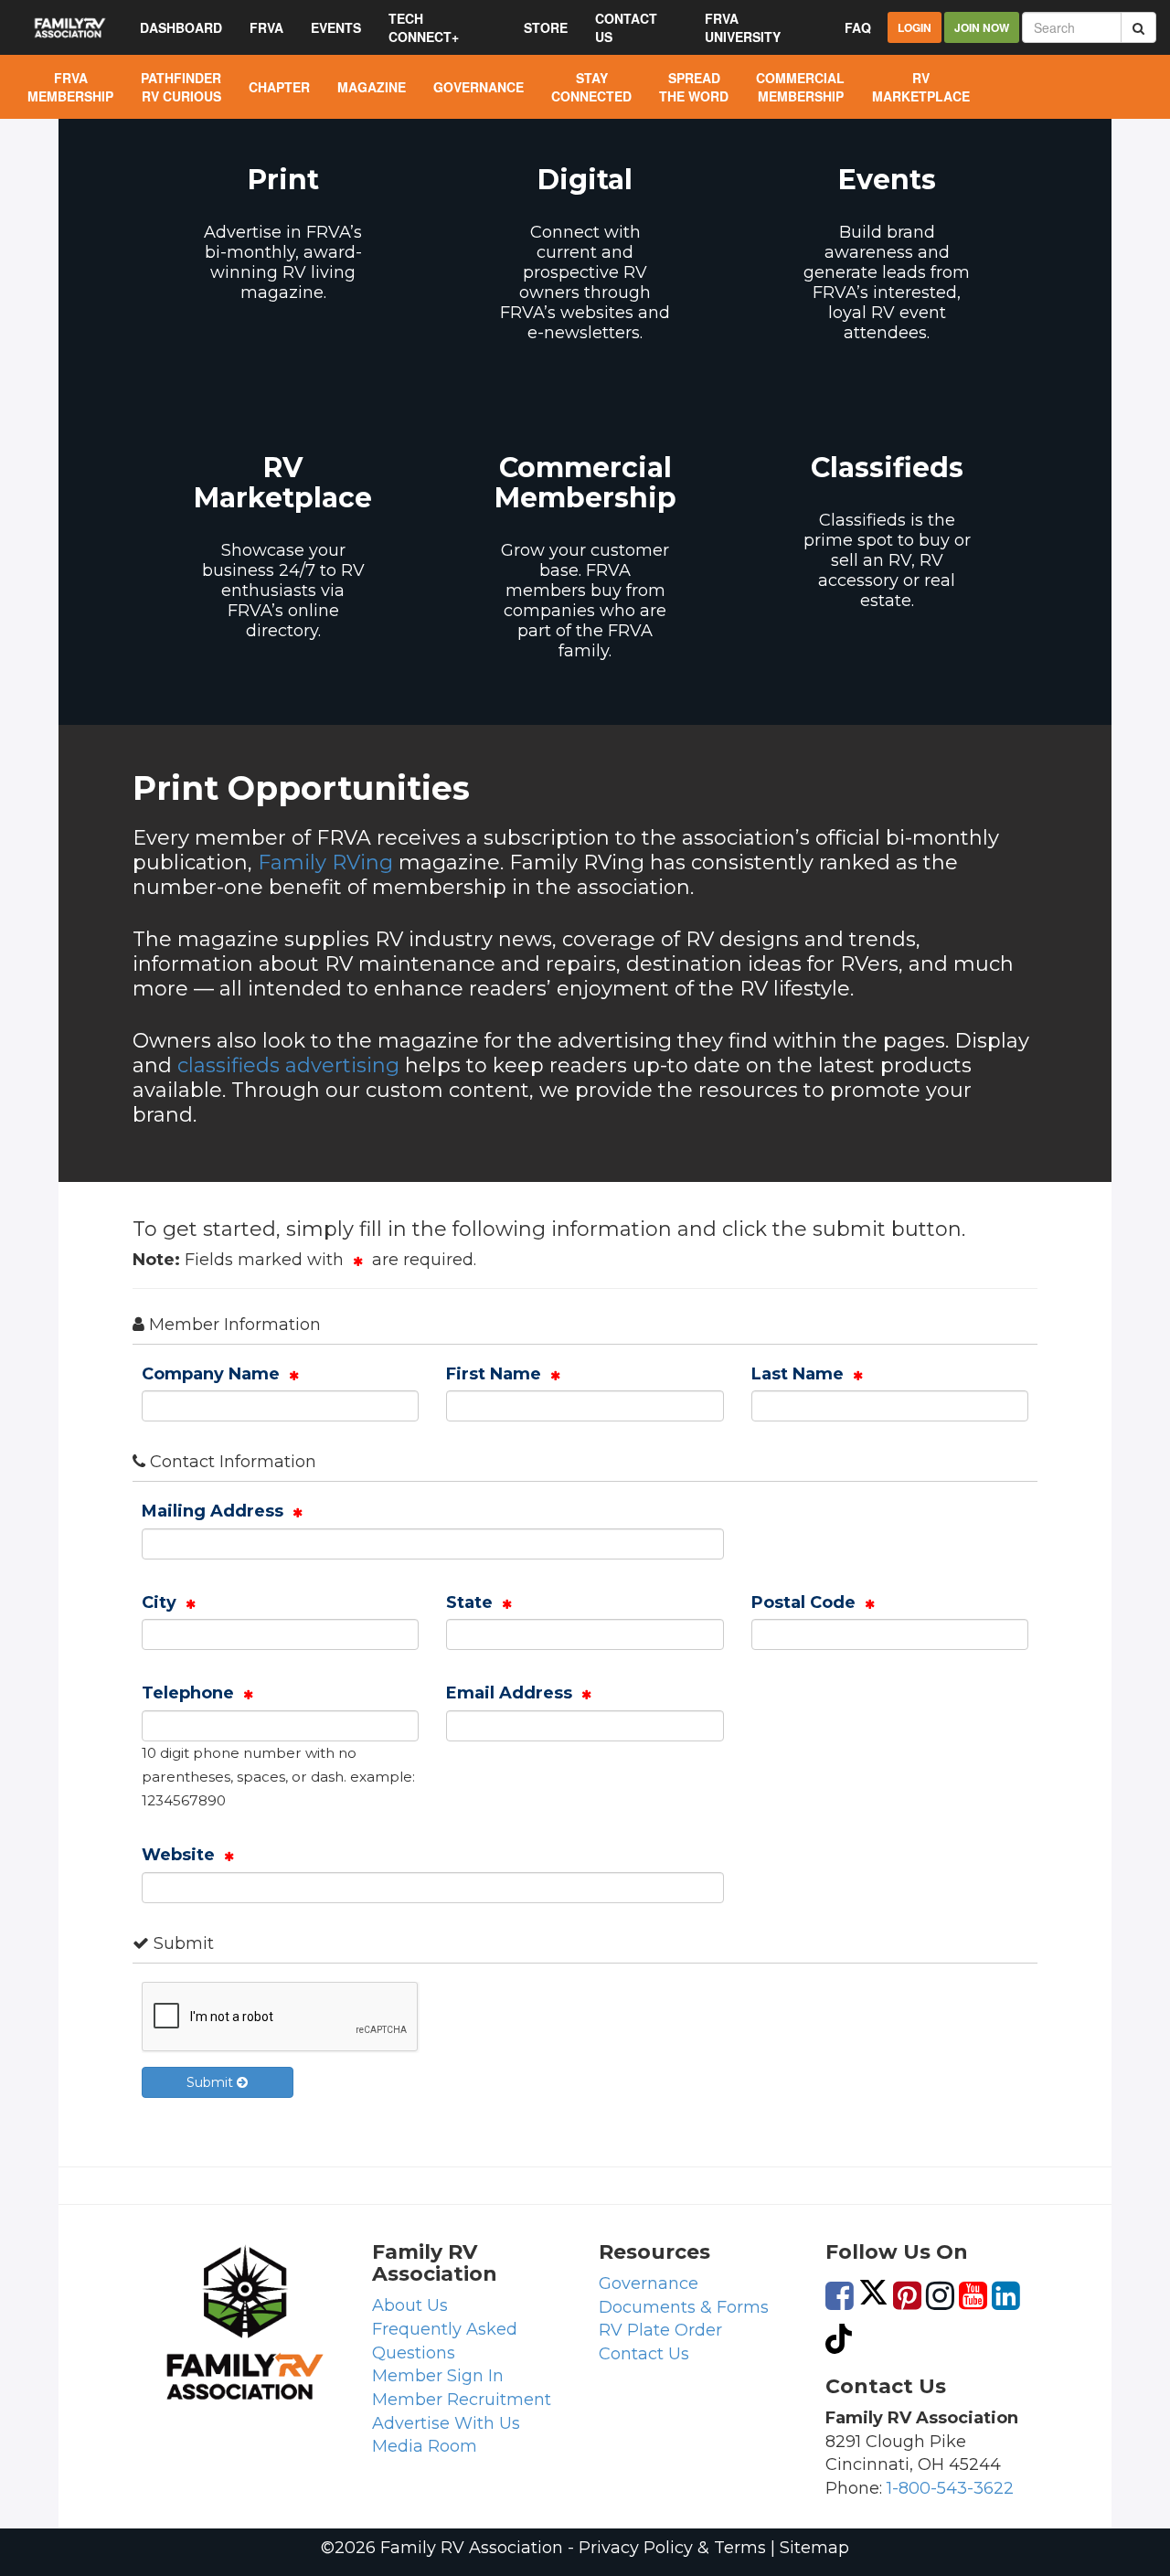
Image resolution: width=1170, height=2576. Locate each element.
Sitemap (814, 2548)
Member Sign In (438, 2376)
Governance (649, 2283)
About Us (410, 2305)
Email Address (511, 1693)
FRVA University (743, 27)
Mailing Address (215, 1511)
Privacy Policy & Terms (672, 2548)
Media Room (425, 2446)
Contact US (626, 27)
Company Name (213, 1374)
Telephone (190, 1693)
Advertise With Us (446, 2423)
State (472, 1602)
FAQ (858, 27)
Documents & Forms (684, 2307)
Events (336, 27)
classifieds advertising (288, 1065)
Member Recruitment (462, 2400)
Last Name (800, 1374)
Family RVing (325, 862)
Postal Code (806, 1602)
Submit (212, 2082)
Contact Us (644, 2354)
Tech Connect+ (424, 27)
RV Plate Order (660, 2330)
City (161, 1602)
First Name (496, 1374)
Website (181, 1855)
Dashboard (181, 27)
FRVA (266, 27)
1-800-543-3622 (950, 2488)
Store (546, 27)
